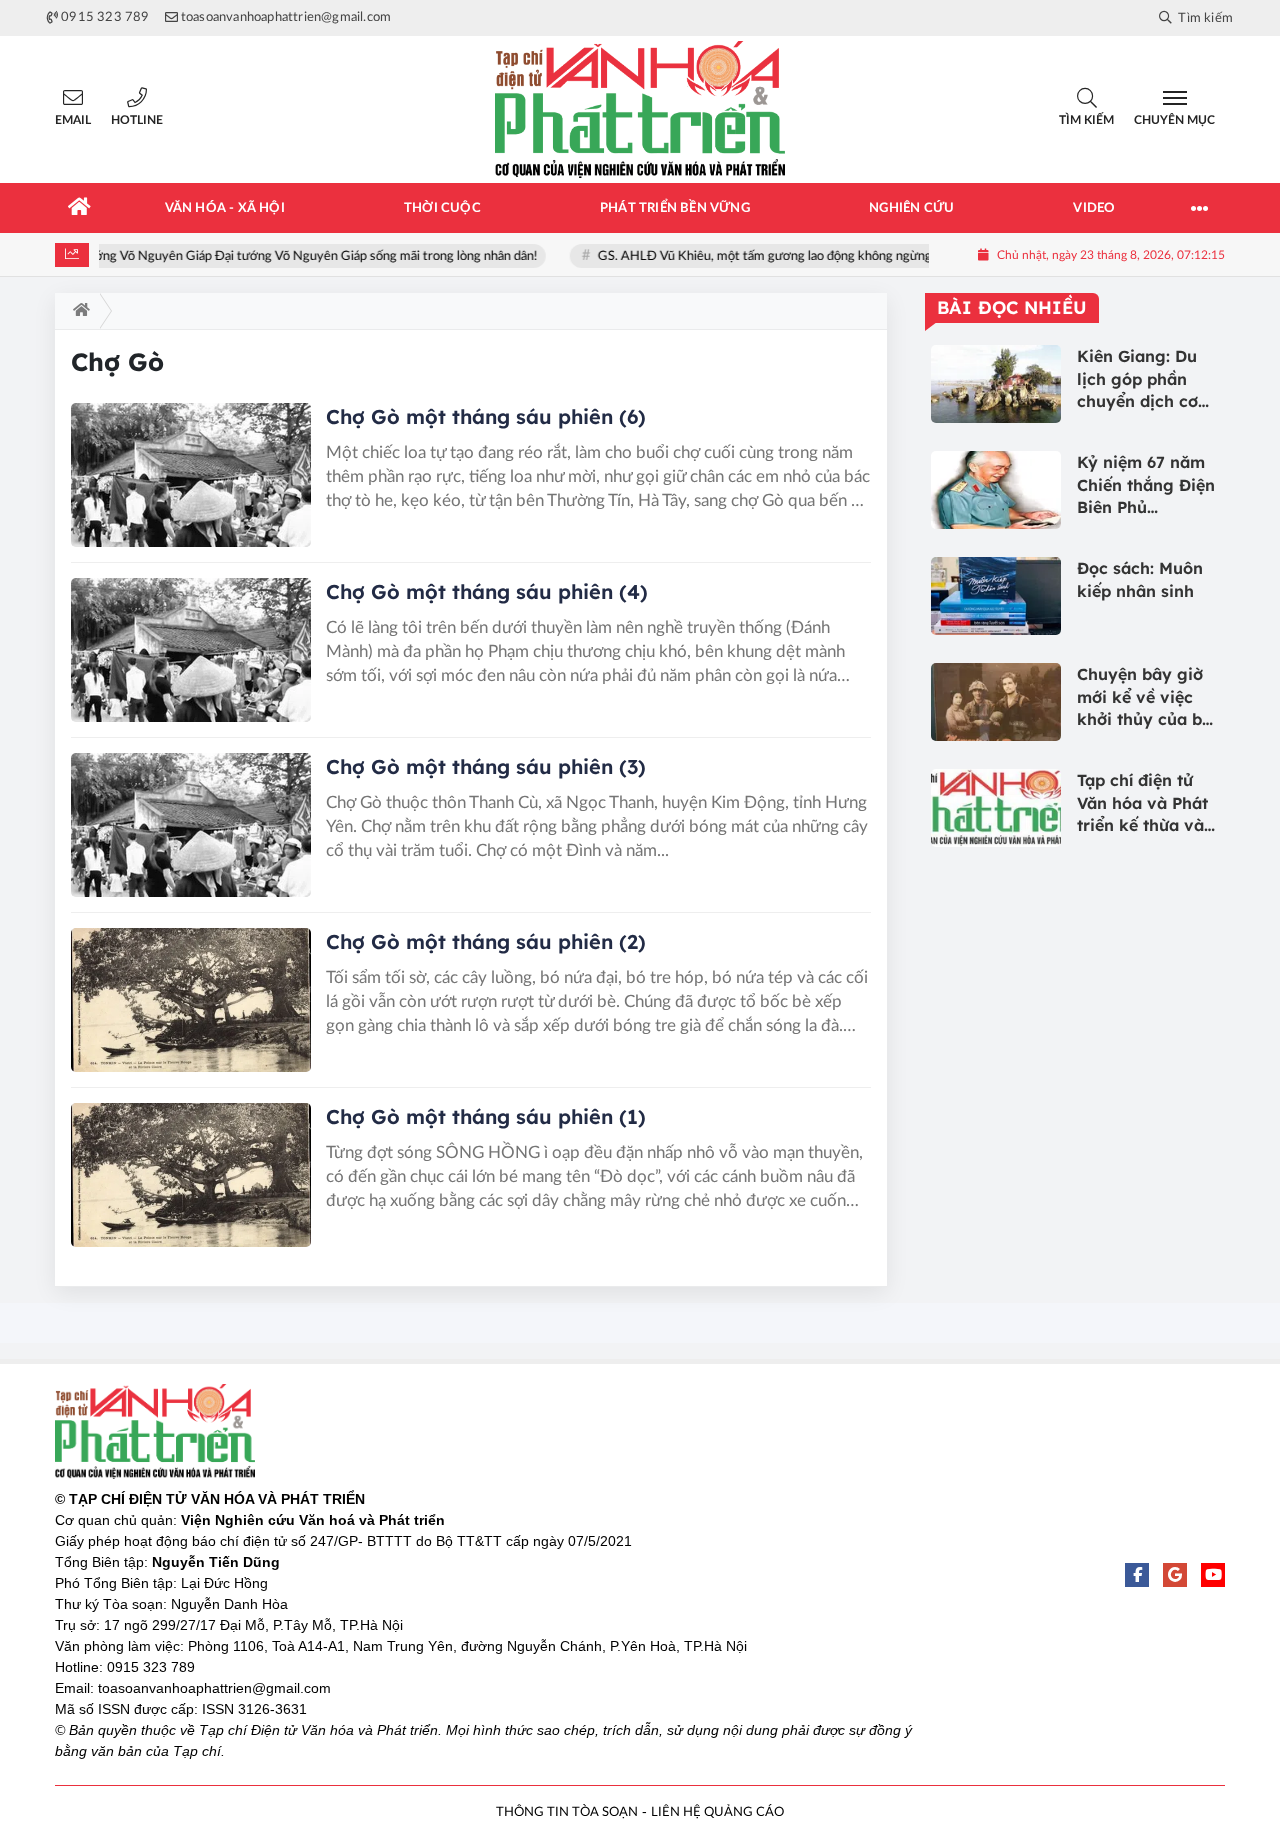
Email (73, 120)
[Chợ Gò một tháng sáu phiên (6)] (191, 475)
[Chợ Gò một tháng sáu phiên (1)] (191, 1175)
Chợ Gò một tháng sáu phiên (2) (486, 941)
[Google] (1175, 1575)
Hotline (137, 120)
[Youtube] (1213, 1575)
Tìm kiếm (1086, 120)
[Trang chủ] (80, 208)
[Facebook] (1137, 1575)
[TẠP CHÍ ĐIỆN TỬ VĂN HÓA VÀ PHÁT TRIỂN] (640, 109)
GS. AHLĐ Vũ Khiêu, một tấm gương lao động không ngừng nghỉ (783, 256)
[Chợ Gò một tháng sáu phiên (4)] (191, 650)
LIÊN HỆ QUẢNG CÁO (717, 1812)
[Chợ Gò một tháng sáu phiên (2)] (191, 1000)
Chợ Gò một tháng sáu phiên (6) (486, 416)
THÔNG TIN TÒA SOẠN (567, 1812)
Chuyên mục (1174, 120)
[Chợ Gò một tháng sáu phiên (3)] (191, 825)
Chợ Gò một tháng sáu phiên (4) (487, 591)
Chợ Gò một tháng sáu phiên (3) (486, 766)
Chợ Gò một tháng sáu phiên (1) (486, 1116)
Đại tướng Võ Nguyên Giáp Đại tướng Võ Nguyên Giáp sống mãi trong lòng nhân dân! (304, 256)
